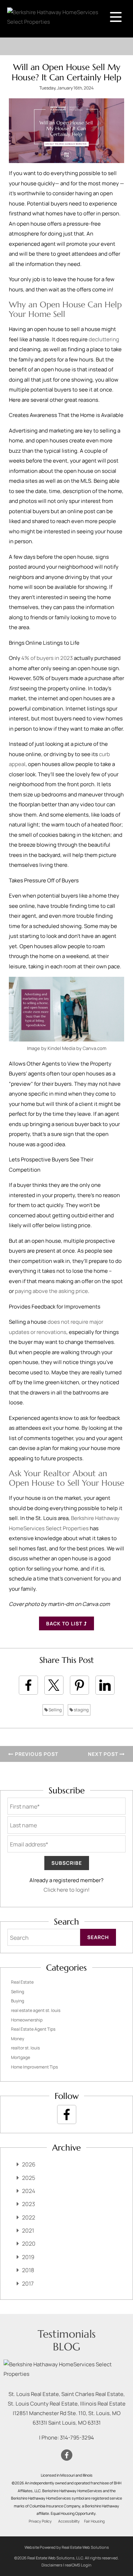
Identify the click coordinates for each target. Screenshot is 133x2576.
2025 (29, 2178)
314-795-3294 (77, 2438)
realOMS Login (78, 2565)
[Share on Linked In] (105, 1685)
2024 (29, 2191)
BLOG (66, 2347)
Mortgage (21, 2057)
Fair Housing (94, 2521)
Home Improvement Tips (34, 2067)
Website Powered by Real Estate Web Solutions (67, 2547)
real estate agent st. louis (36, 2010)
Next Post (104, 1754)
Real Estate (22, 1982)
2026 (29, 2164)
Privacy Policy (40, 2521)
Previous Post (36, 1754)
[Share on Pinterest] (79, 1685)
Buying (18, 2001)
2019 (28, 2257)
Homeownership (27, 2020)
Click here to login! (67, 1890)
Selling (55, 1710)
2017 (28, 2284)
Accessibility (69, 2521)
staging (81, 1710)
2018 (28, 2270)
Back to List (65, 1623)
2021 (28, 2230)
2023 (29, 2204)
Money (18, 2039)
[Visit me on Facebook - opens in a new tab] (67, 2114)
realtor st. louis (25, 2048)
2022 (29, 2217)
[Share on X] (54, 1685)
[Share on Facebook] (28, 1685)
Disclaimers (52, 2565)
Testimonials (67, 2334)
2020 (29, 2244)
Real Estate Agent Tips (33, 2029)
